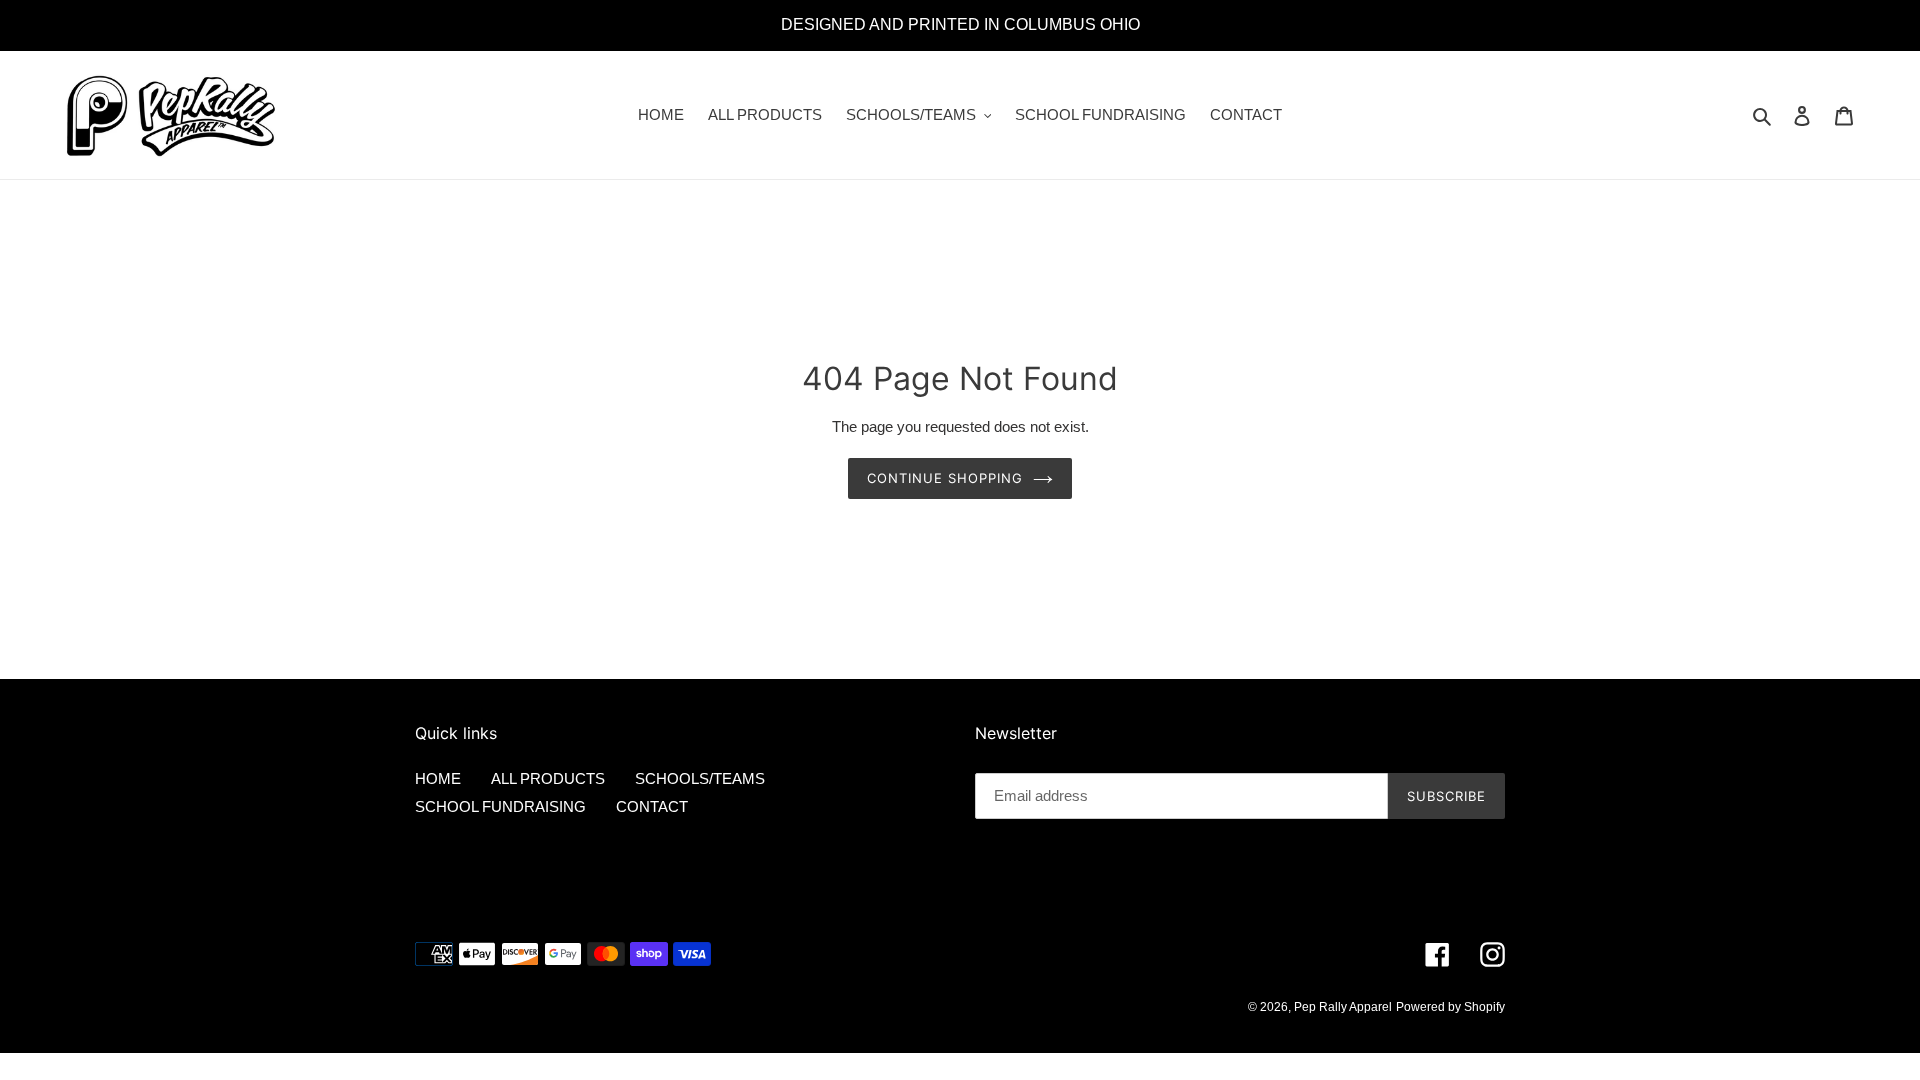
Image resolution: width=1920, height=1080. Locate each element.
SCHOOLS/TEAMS (700, 778)
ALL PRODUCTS (548, 778)
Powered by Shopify (1450, 1007)
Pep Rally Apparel (1343, 1007)
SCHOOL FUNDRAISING (500, 806)
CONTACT (652, 806)
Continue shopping (945, 478)
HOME (438, 778)
